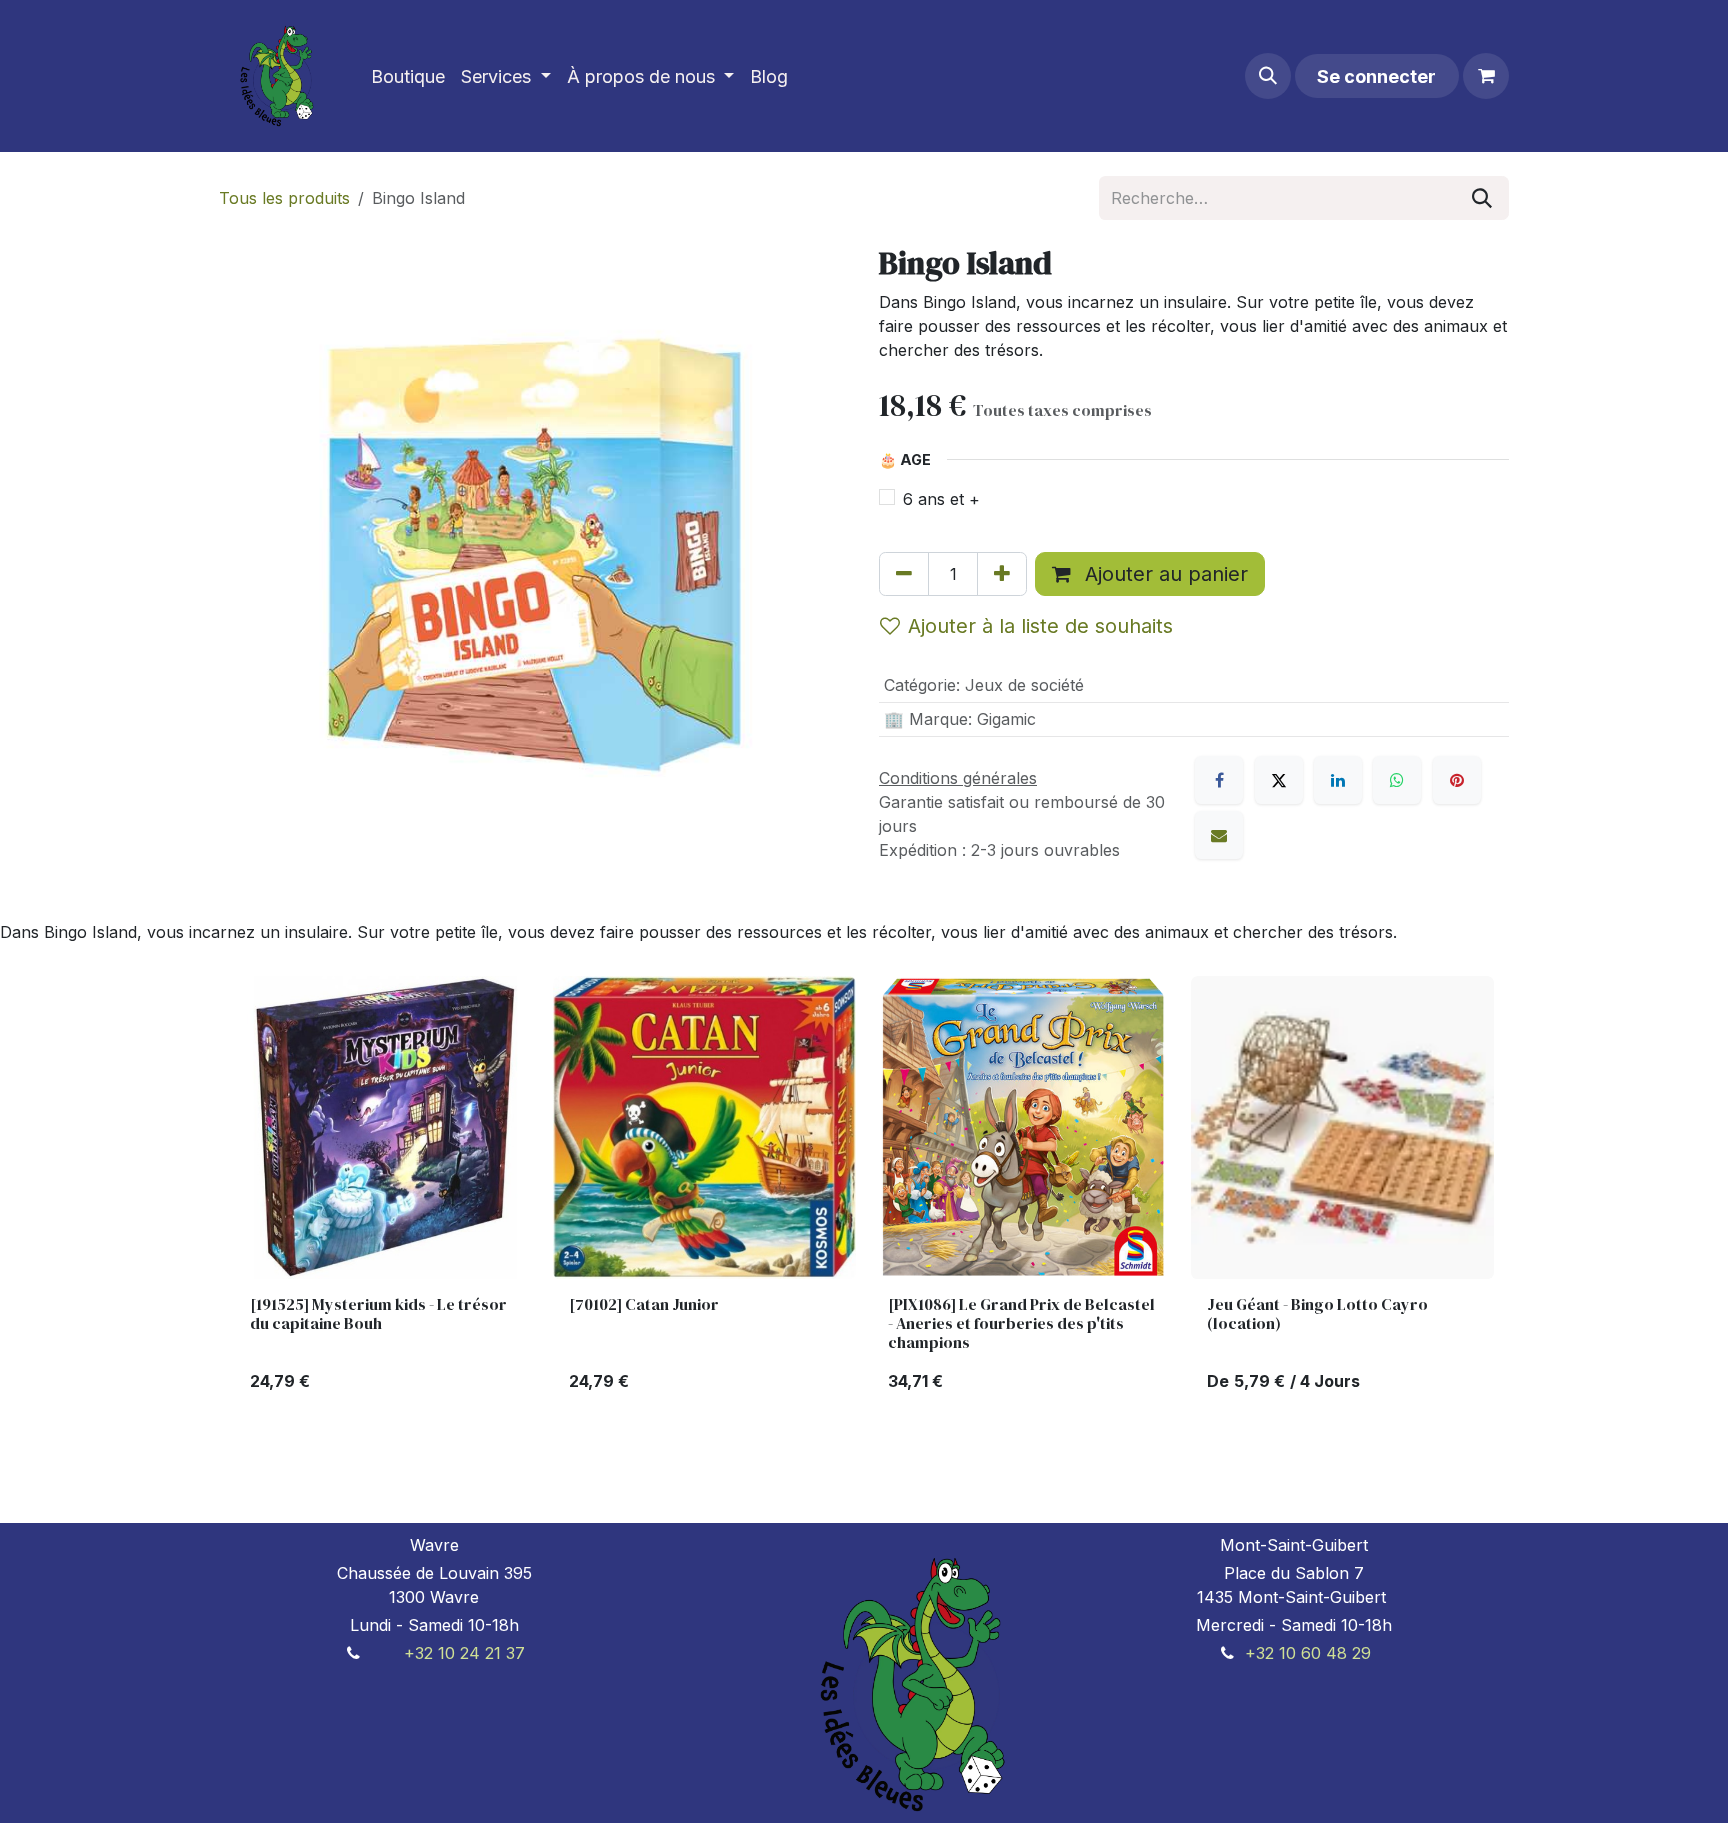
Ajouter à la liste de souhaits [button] (1040, 626)
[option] (864, 1192)
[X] (1279, 780)
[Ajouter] (1002, 574)
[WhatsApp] (1397, 780)
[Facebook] (1219, 780)
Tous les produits (284, 198)
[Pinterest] (1457, 780)
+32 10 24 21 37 (464, 1653)
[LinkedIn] (1338, 780)
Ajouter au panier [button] (1163, 574)
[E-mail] (1219, 835)
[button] (1268, 76)
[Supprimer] (904, 574)
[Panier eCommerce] (1486, 76)
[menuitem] (408, 76)
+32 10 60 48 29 (1308, 1653)
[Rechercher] (1482, 198)
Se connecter (1376, 76)
